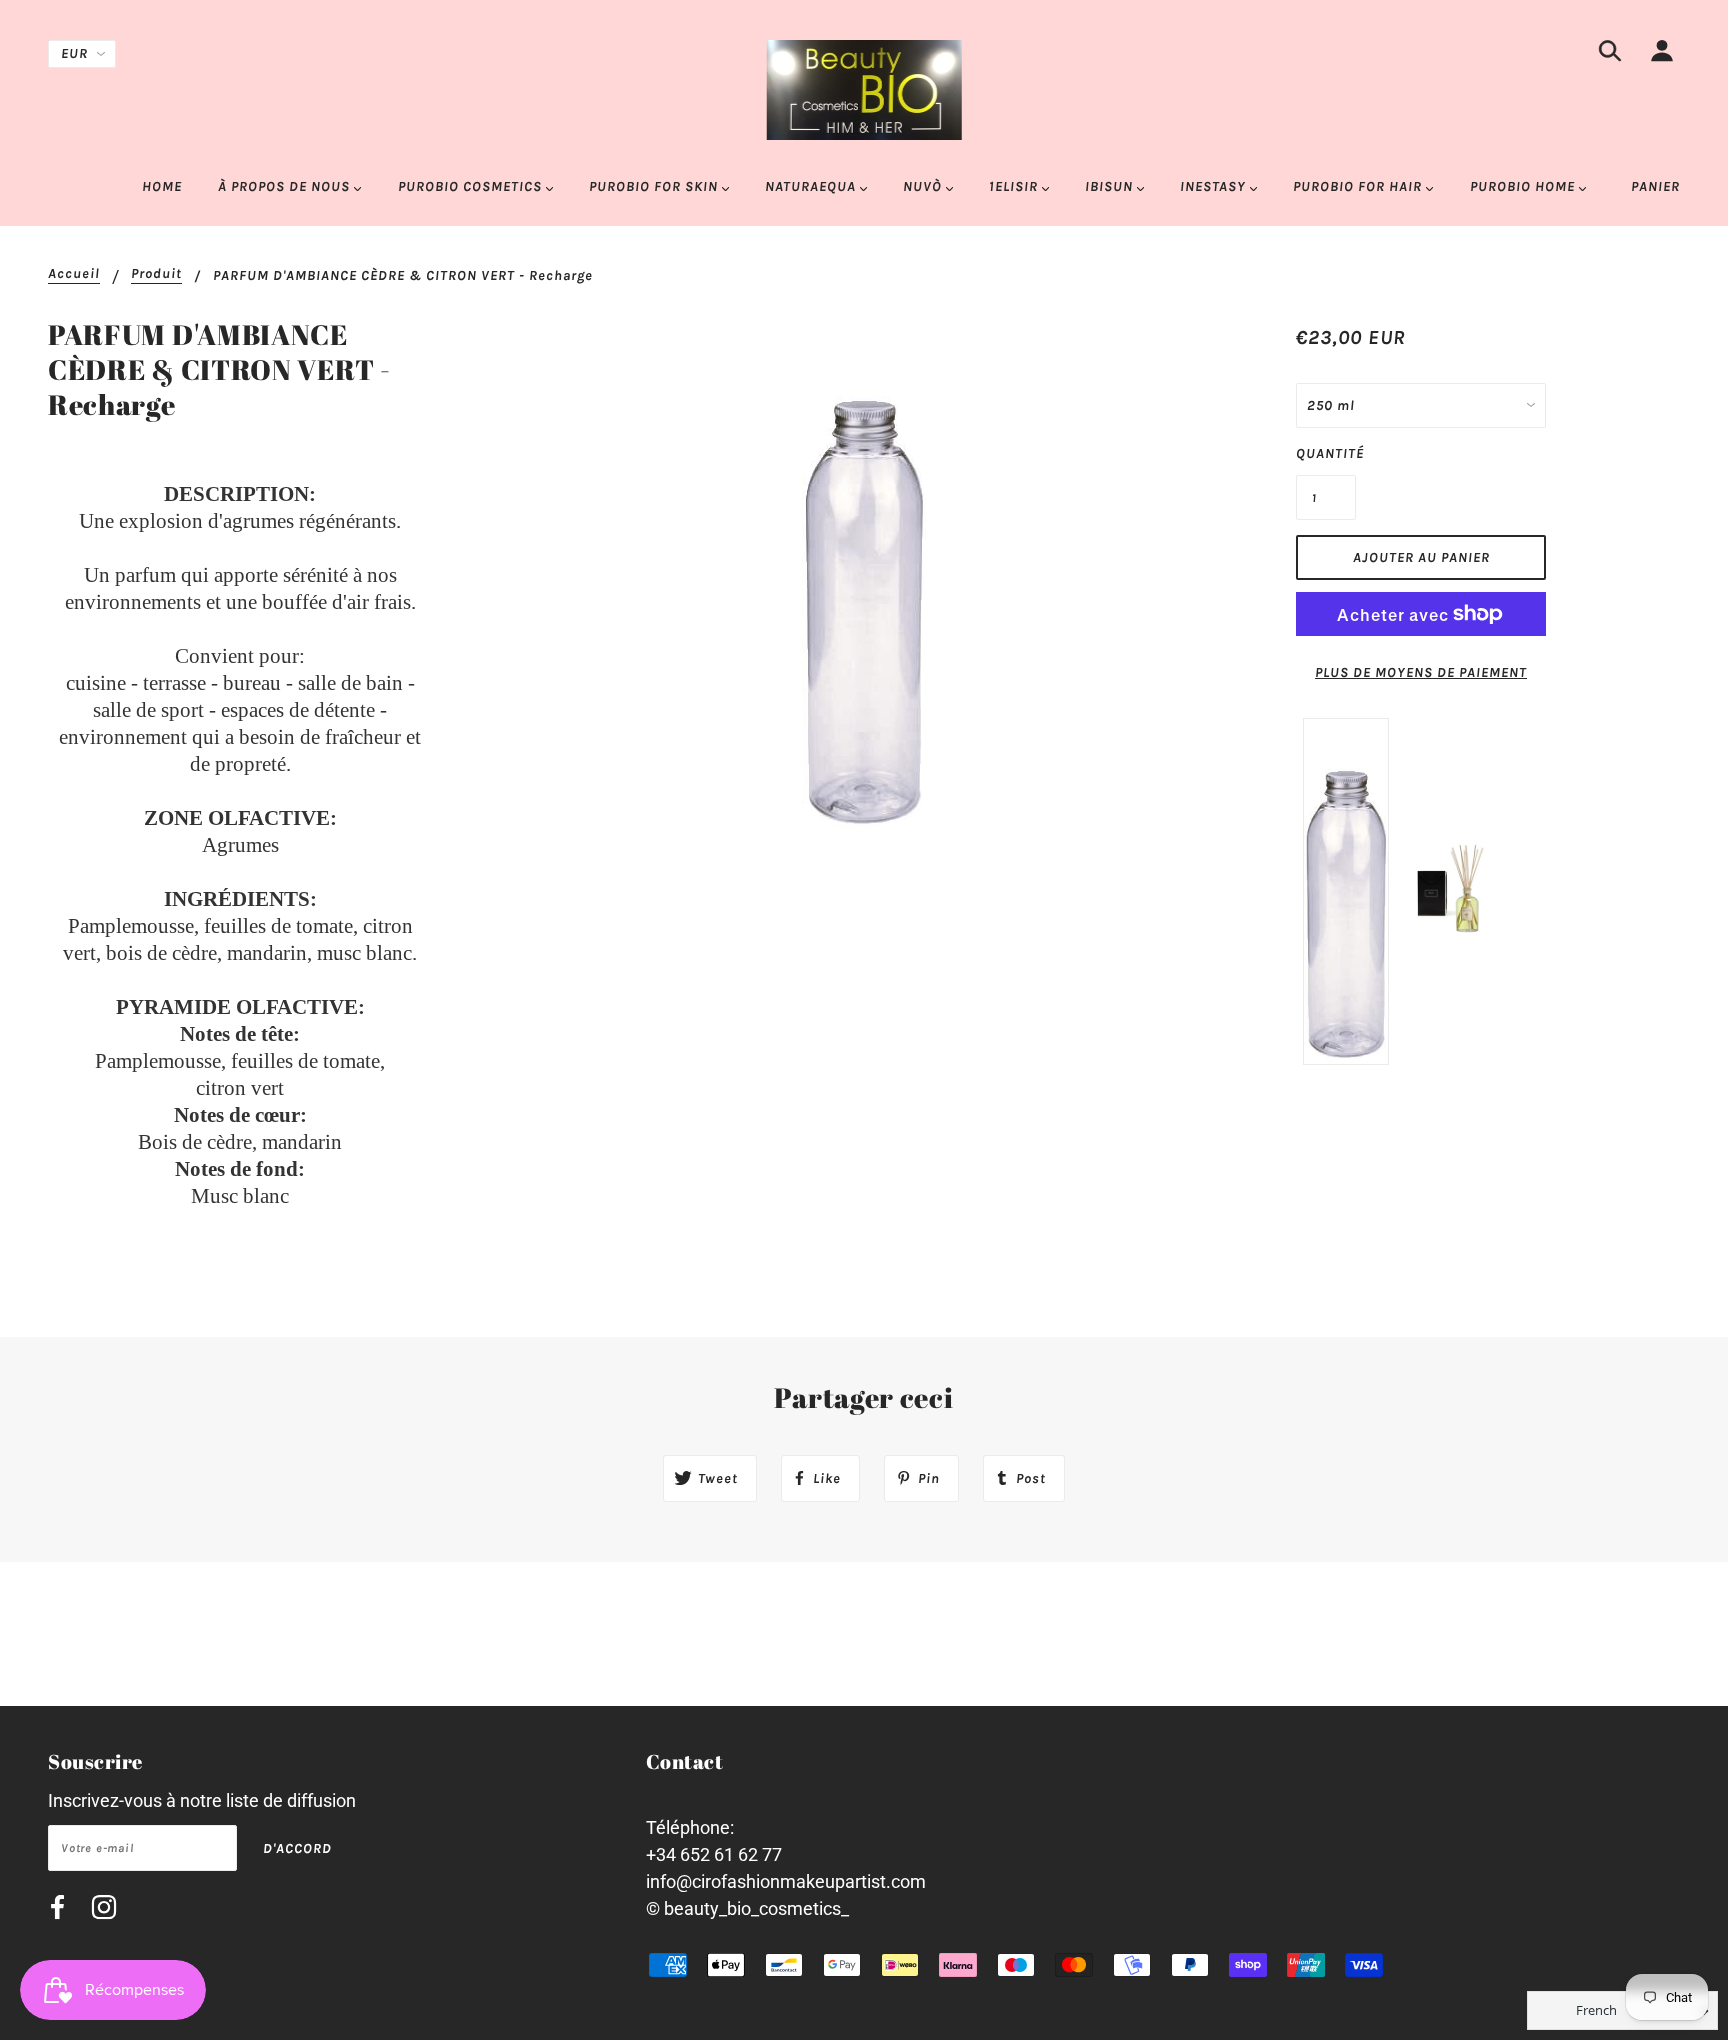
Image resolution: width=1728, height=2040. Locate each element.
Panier (1655, 186)
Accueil (74, 274)
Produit (156, 274)
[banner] (864, 88)
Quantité (1326, 453)
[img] (1610, 54)
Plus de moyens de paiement (1421, 672)
